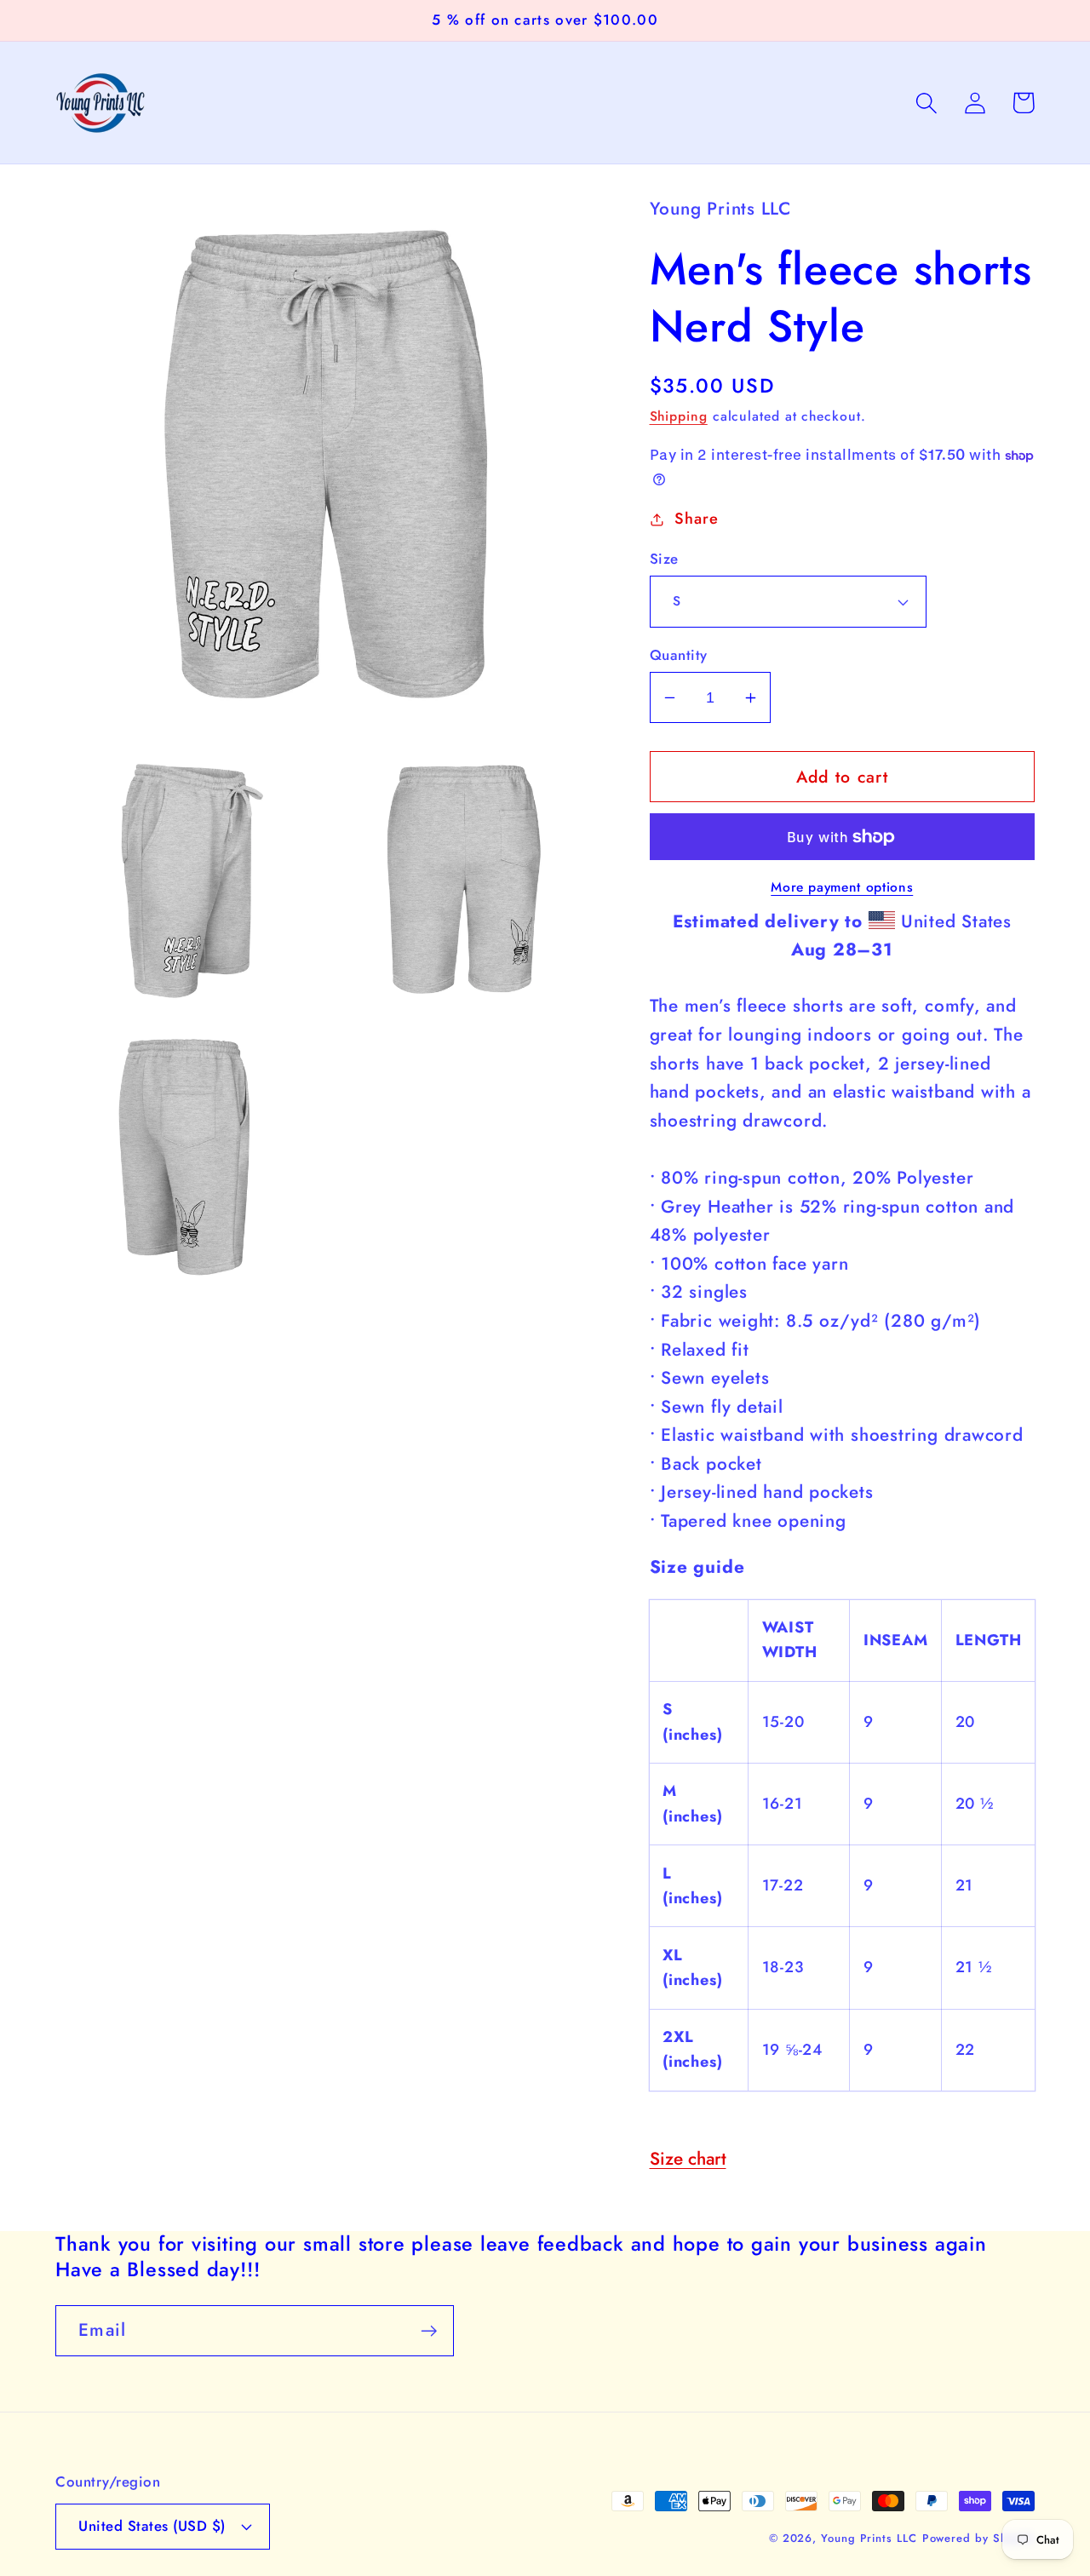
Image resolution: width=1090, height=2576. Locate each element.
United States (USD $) (152, 2526)
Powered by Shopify (978, 2538)
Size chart (688, 2159)
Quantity (679, 655)
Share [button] (696, 519)
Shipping (679, 416)
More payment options (842, 887)
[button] (926, 103)
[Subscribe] (429, 2331)
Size (664, 559)
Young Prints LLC (869, 2538)
